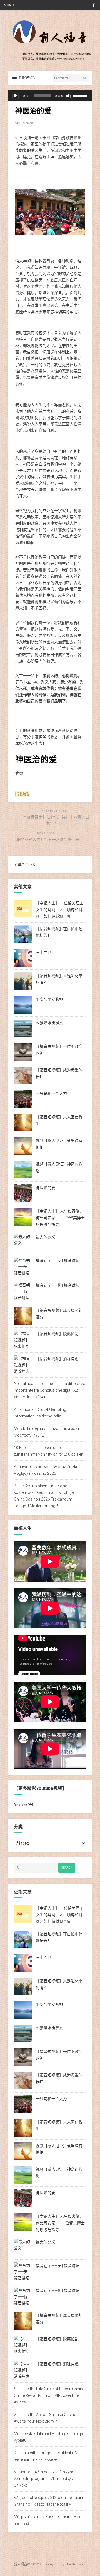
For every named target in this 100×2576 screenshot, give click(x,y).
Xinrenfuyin (48, 2564)
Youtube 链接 (25, 1804)
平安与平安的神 (49, 999)
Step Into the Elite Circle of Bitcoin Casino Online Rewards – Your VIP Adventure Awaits (49, 2395)
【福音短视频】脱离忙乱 (57, 1334)
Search (67, 1868)
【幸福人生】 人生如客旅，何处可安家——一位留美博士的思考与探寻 (60, 1218)
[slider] (81, 95)
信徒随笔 (23, 794)
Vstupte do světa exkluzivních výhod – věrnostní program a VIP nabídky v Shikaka (47, 2479)
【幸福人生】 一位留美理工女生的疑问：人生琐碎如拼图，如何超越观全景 (60, 910)
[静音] (69, 96)
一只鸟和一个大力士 (53, 1093)
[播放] (16, 96)
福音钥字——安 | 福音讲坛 (58, 1260)
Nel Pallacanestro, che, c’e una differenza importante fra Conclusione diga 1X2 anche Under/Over (50, 1390)
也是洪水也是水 (49, 1023)
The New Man (75, 2564)
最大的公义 (46, 1237)
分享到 (20, 864)
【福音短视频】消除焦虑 (57, 1359)
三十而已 (44, 952)
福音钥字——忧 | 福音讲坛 (58, 1285)
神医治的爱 (46, 1188)
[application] (50, 96)
